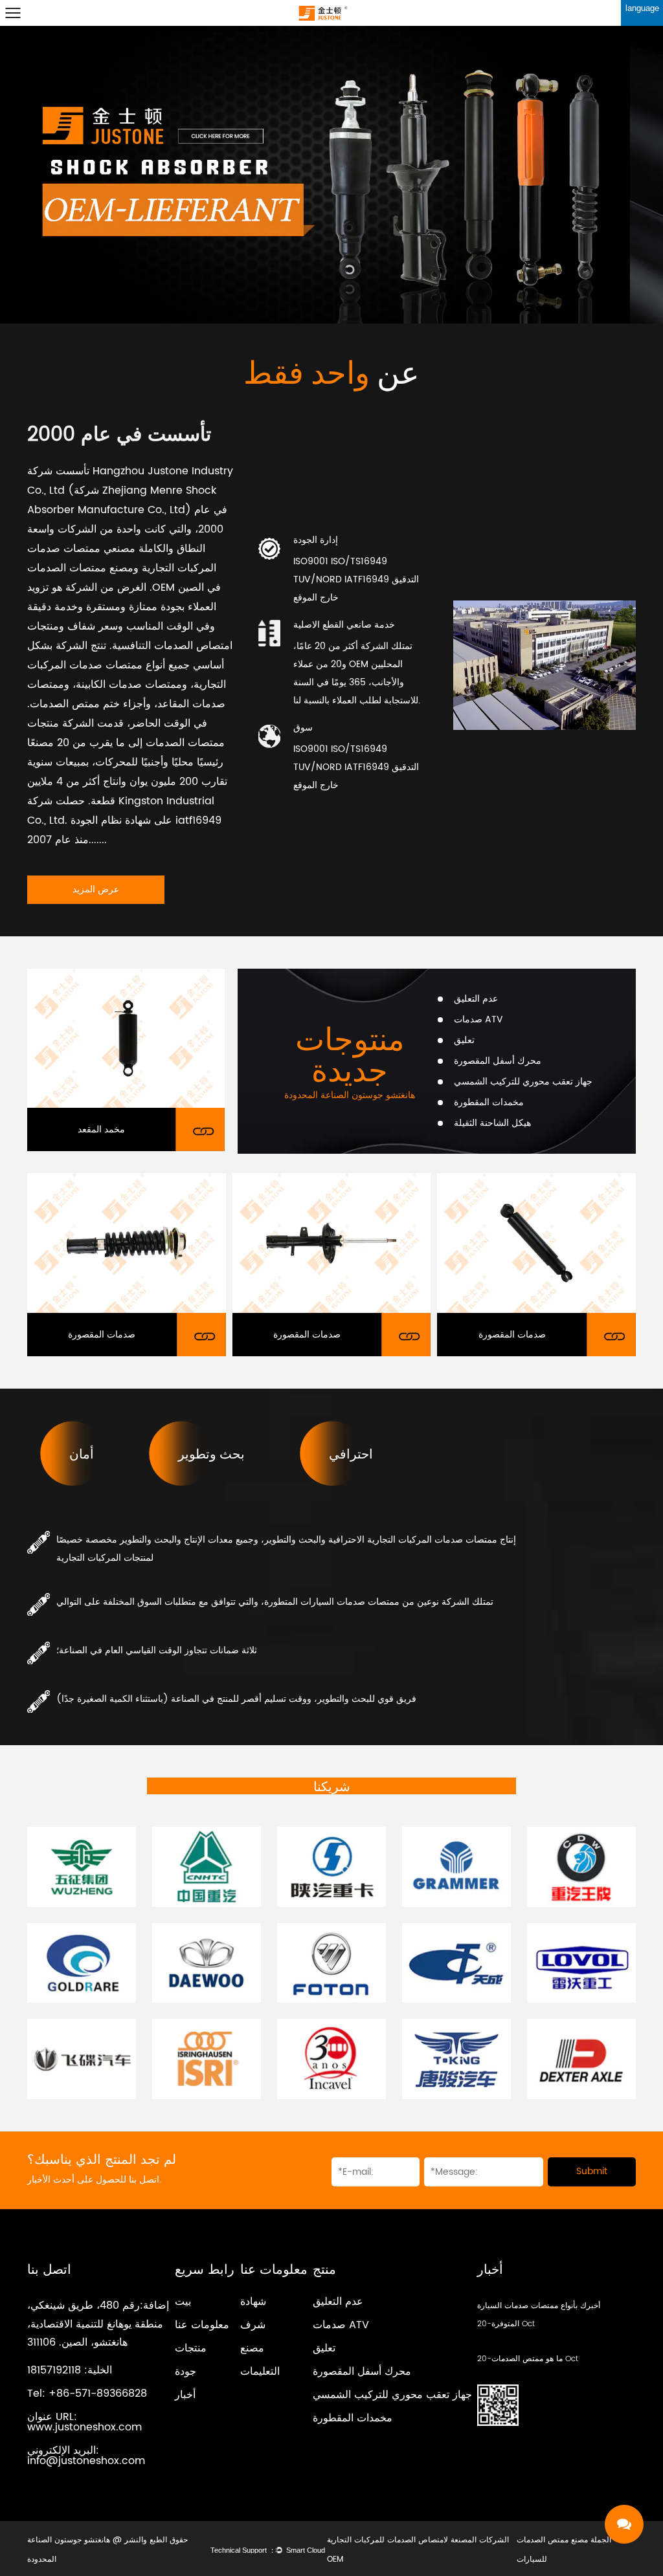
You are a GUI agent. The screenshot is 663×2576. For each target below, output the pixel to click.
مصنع (252, 2348)
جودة (185, 2372)
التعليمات (260, 2372)
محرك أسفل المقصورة (362, 2372)
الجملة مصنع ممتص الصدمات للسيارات (564, 2550)
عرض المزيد (96, 889)
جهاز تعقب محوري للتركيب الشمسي (392, 2395)
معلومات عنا (202, 2325)
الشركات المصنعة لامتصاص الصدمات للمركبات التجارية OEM (418, 2550)
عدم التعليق (338, 2302)
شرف (253, 2325)
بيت (183, 2302)
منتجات (191, 2348)
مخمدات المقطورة (353, 2418)
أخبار (185, 2395)
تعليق (324, 2348)
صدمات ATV (341, 2325)
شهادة (253, 2302)
